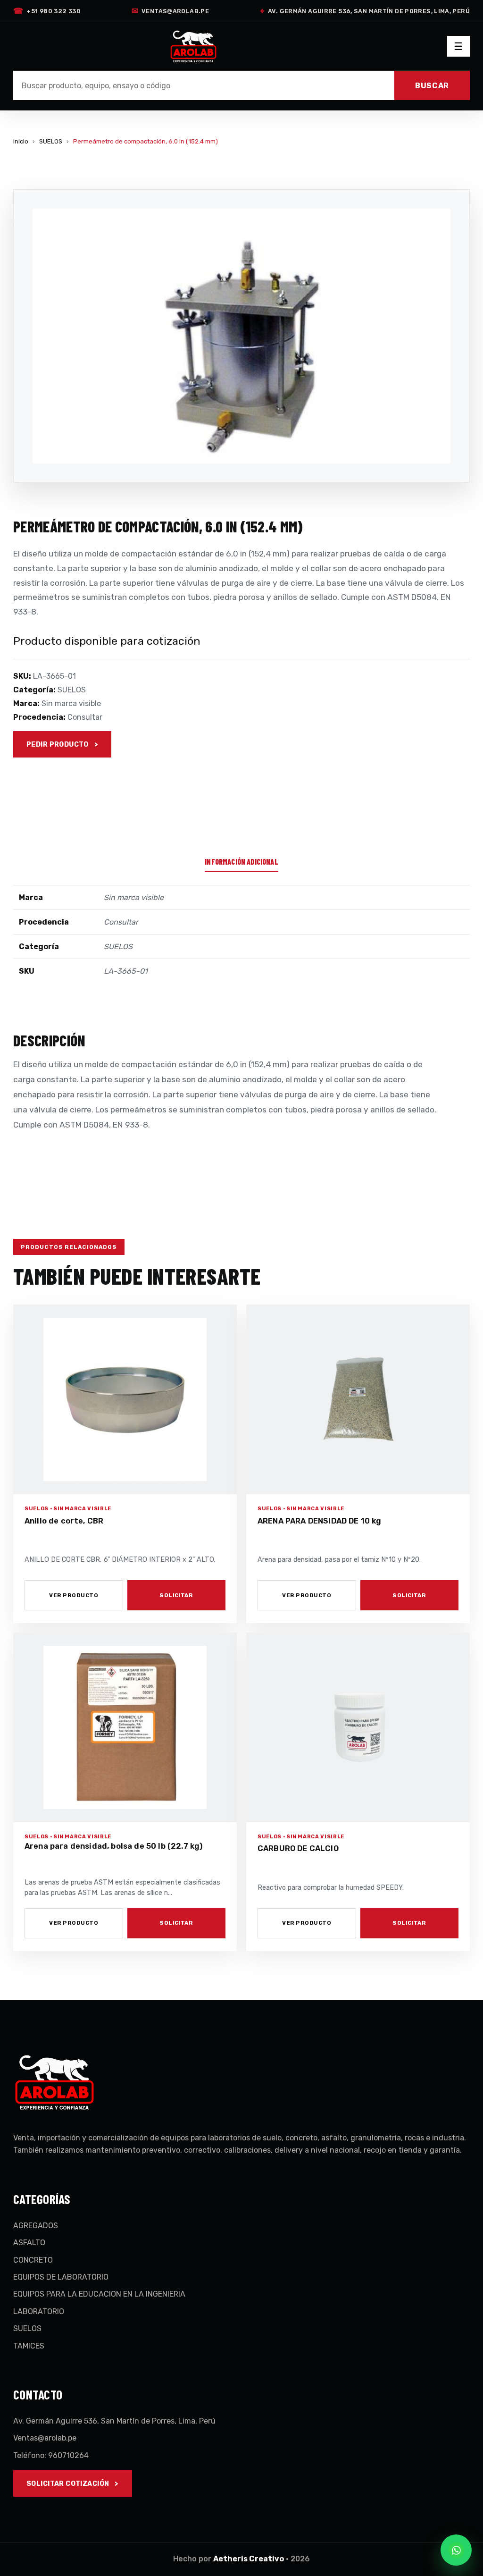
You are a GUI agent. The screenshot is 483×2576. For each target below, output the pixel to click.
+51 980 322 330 (47, 11)
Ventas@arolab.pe (170, 11)
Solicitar (176, 1595)
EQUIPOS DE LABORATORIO (61, 2277)
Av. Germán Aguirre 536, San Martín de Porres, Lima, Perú (365, 11)
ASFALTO (29, 2243)
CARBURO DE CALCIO (298, 1848)
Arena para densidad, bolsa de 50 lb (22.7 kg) (113, 1846)
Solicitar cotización (68, 2484)
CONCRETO (33, 2260)
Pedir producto (58, 745)
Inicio (21, 141)
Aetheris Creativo (249, 2559)
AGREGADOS (36, 2226)
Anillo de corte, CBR (64, 1521)
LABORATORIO (39, 2311)
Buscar (432, 86)
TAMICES (29, 2346)
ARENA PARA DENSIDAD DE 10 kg (320, 1521)
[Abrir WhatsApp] (456, 2550)
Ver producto (74, 1595)
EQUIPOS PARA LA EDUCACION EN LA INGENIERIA (99, 2294)
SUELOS (51, 141)
